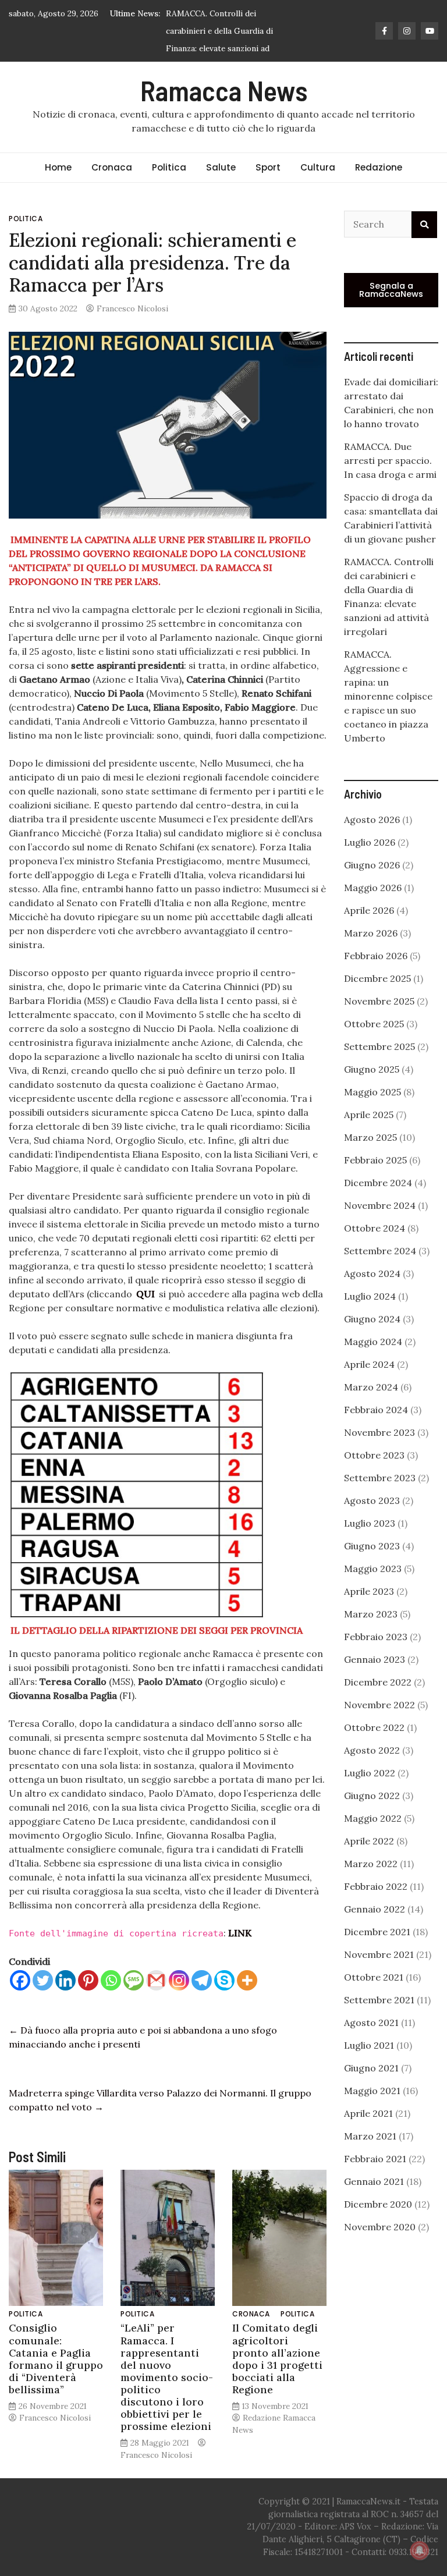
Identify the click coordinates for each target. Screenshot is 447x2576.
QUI (146, 1311)
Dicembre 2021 (377, 1949)
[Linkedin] (65, 1998)
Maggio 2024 (373, 1359)
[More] (247, 1998)
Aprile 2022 (369, 1858)
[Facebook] (20, 1998)
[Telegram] (202, 1998)
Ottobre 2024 (375, 1246)
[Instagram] (179, 1998)
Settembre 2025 (379, 1064)
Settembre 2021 (379, 2017)
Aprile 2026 (369, 928)
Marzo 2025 (370, 1155)
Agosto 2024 (372, 1291)
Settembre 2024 (380, 1268)
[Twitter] (43, 1998)
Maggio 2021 (372, 2108)
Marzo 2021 (370, 2153)
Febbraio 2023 (376, 1654)
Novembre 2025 (379, 1019)
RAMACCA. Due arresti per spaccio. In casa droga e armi (390, 478)
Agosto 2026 (372, 837)
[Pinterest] (88, 1998)
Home (58, 185)
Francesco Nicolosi (132, 326)
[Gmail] (156, 1998)
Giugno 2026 (372, 882)
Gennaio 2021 (374, 2199)
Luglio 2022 (370, 1790)
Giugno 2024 (372, 1336)
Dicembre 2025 (377, 996)
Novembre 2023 (379, 1450)
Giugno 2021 (371, 2085)
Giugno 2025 (372, 1087)
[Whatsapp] (111, 1998)
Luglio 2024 (370, 1314)
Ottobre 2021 (374, 1995)
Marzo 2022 (371, 1881)
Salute (221, 185)
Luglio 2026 (370, 860)
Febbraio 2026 (376, 973)
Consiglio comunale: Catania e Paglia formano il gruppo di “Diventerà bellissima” (56, 2376)
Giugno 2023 (372, 1563)
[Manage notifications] (420, 2550)
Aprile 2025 (369, 1132)
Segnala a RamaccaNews (391, 307)
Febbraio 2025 (375, 1177)
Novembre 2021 (379, 1972)
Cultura (318, 185)
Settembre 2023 (380, 1495)
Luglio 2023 (370, 1541)
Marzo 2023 (371, 1631)
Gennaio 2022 (375, 1926)
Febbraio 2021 (375, 2176)
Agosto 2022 (372, 1768)
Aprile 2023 (369, 1609)
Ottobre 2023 (374, 1472)
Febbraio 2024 (376, 1427)
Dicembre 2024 (378, 1200)
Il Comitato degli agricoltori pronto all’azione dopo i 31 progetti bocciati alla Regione (277, 2376)
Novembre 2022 (379, 1722)
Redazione (379, 185)
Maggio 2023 (373, 1586)
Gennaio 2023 (375, 1677)
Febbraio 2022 (376, 1904)
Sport (268, 185)
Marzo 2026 (371, 950)
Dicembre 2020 (378, 2222)
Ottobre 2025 (374, 1041)
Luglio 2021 (369, 2063)
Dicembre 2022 (378, 1699)
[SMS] (134, 1998)
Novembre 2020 (380, 2244)
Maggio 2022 (373, 1836)
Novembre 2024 (380, 1223)
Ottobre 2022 (374, 1745)
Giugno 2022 (372, 1813)
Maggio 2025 (372, 1109)
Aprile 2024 (369, 1382)
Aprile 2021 (368, 2131)
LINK (240, 1950)
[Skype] (224, 1998)
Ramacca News (224, 108)
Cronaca (112, 185)
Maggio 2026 (373, 905)
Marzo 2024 (371, 1404)
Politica (169, 185)
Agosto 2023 (372, 1518)
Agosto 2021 (371, 2040)
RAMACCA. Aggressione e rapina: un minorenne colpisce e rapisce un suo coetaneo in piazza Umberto (388, 714)
